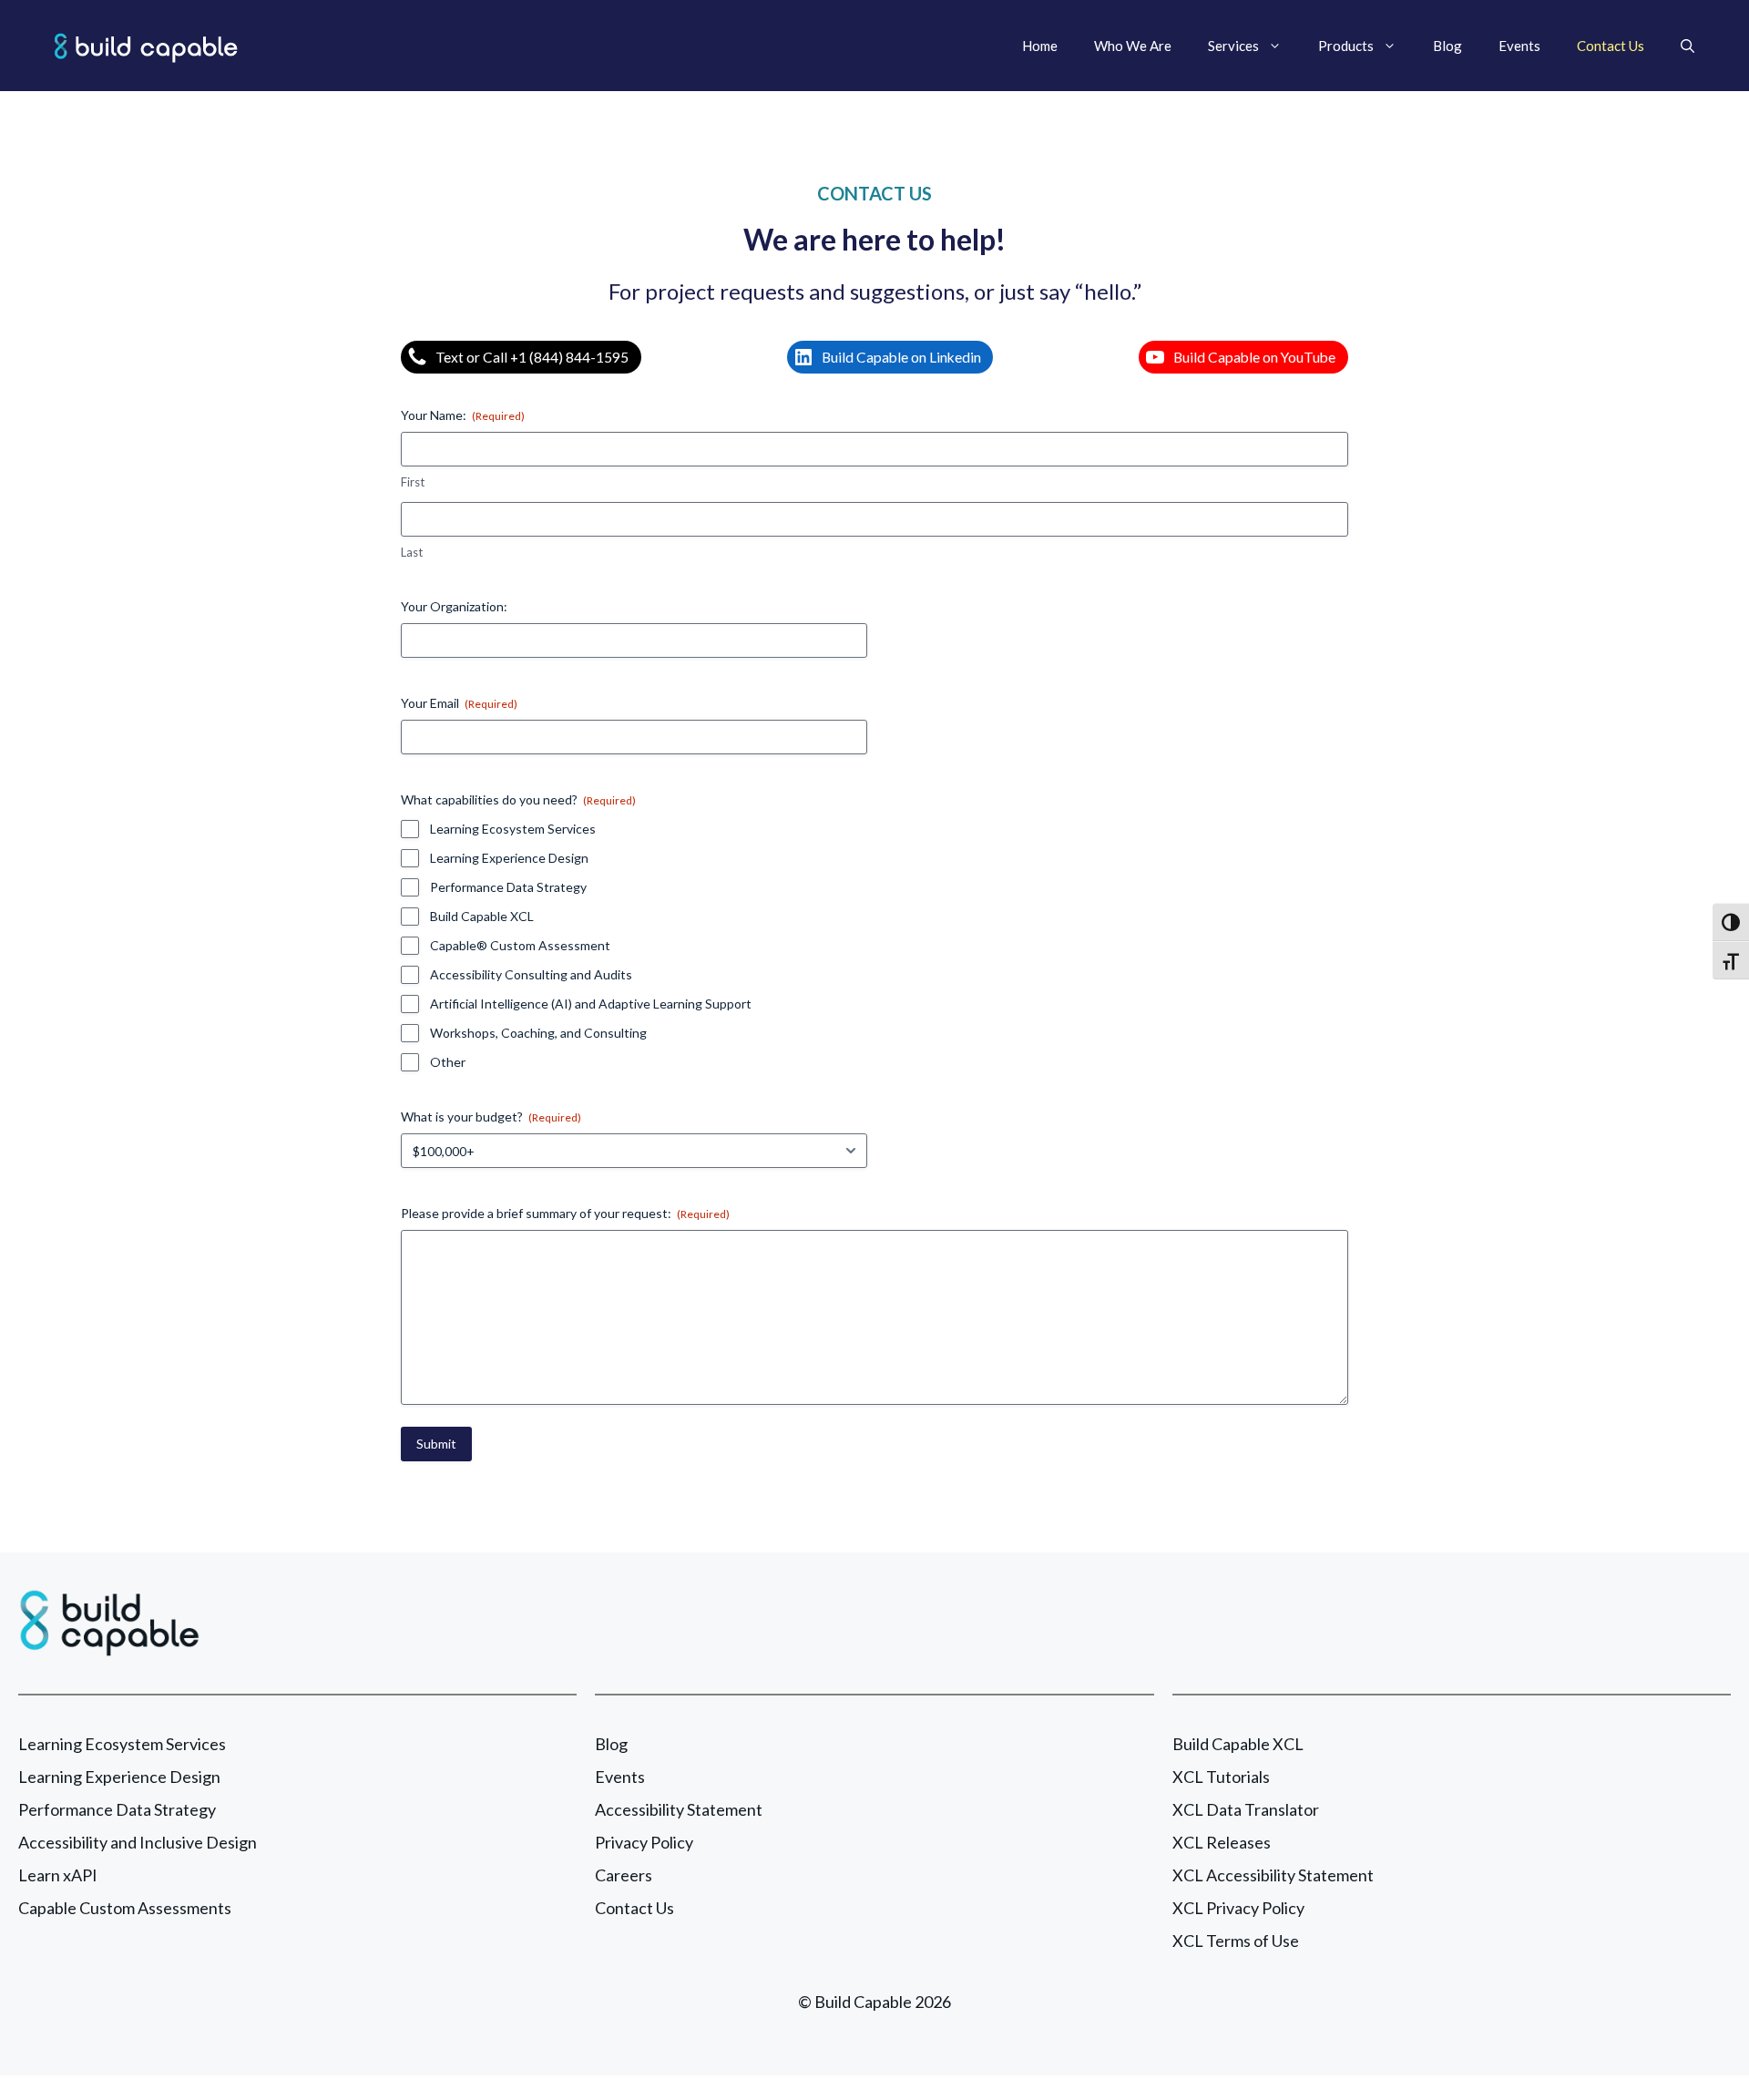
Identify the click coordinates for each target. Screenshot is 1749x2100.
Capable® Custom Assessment (520, 945)
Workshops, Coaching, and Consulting (538, 1033)
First (413, 482)
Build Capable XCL (482, 916)
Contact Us (1611, 46)
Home (1040, 46)
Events (1519, 46)
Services (1233, 46)
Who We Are (1133, 46)
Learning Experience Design (509, 858)
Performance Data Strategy (508, 887)
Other (448, 1062)
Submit (436, 1444)
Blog (1447, 46)
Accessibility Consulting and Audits (531, 974)
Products (1346, 46)
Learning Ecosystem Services (513, 829)
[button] (1688, 46)
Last (412, 552)
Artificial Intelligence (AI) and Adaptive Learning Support (591, 1004)
